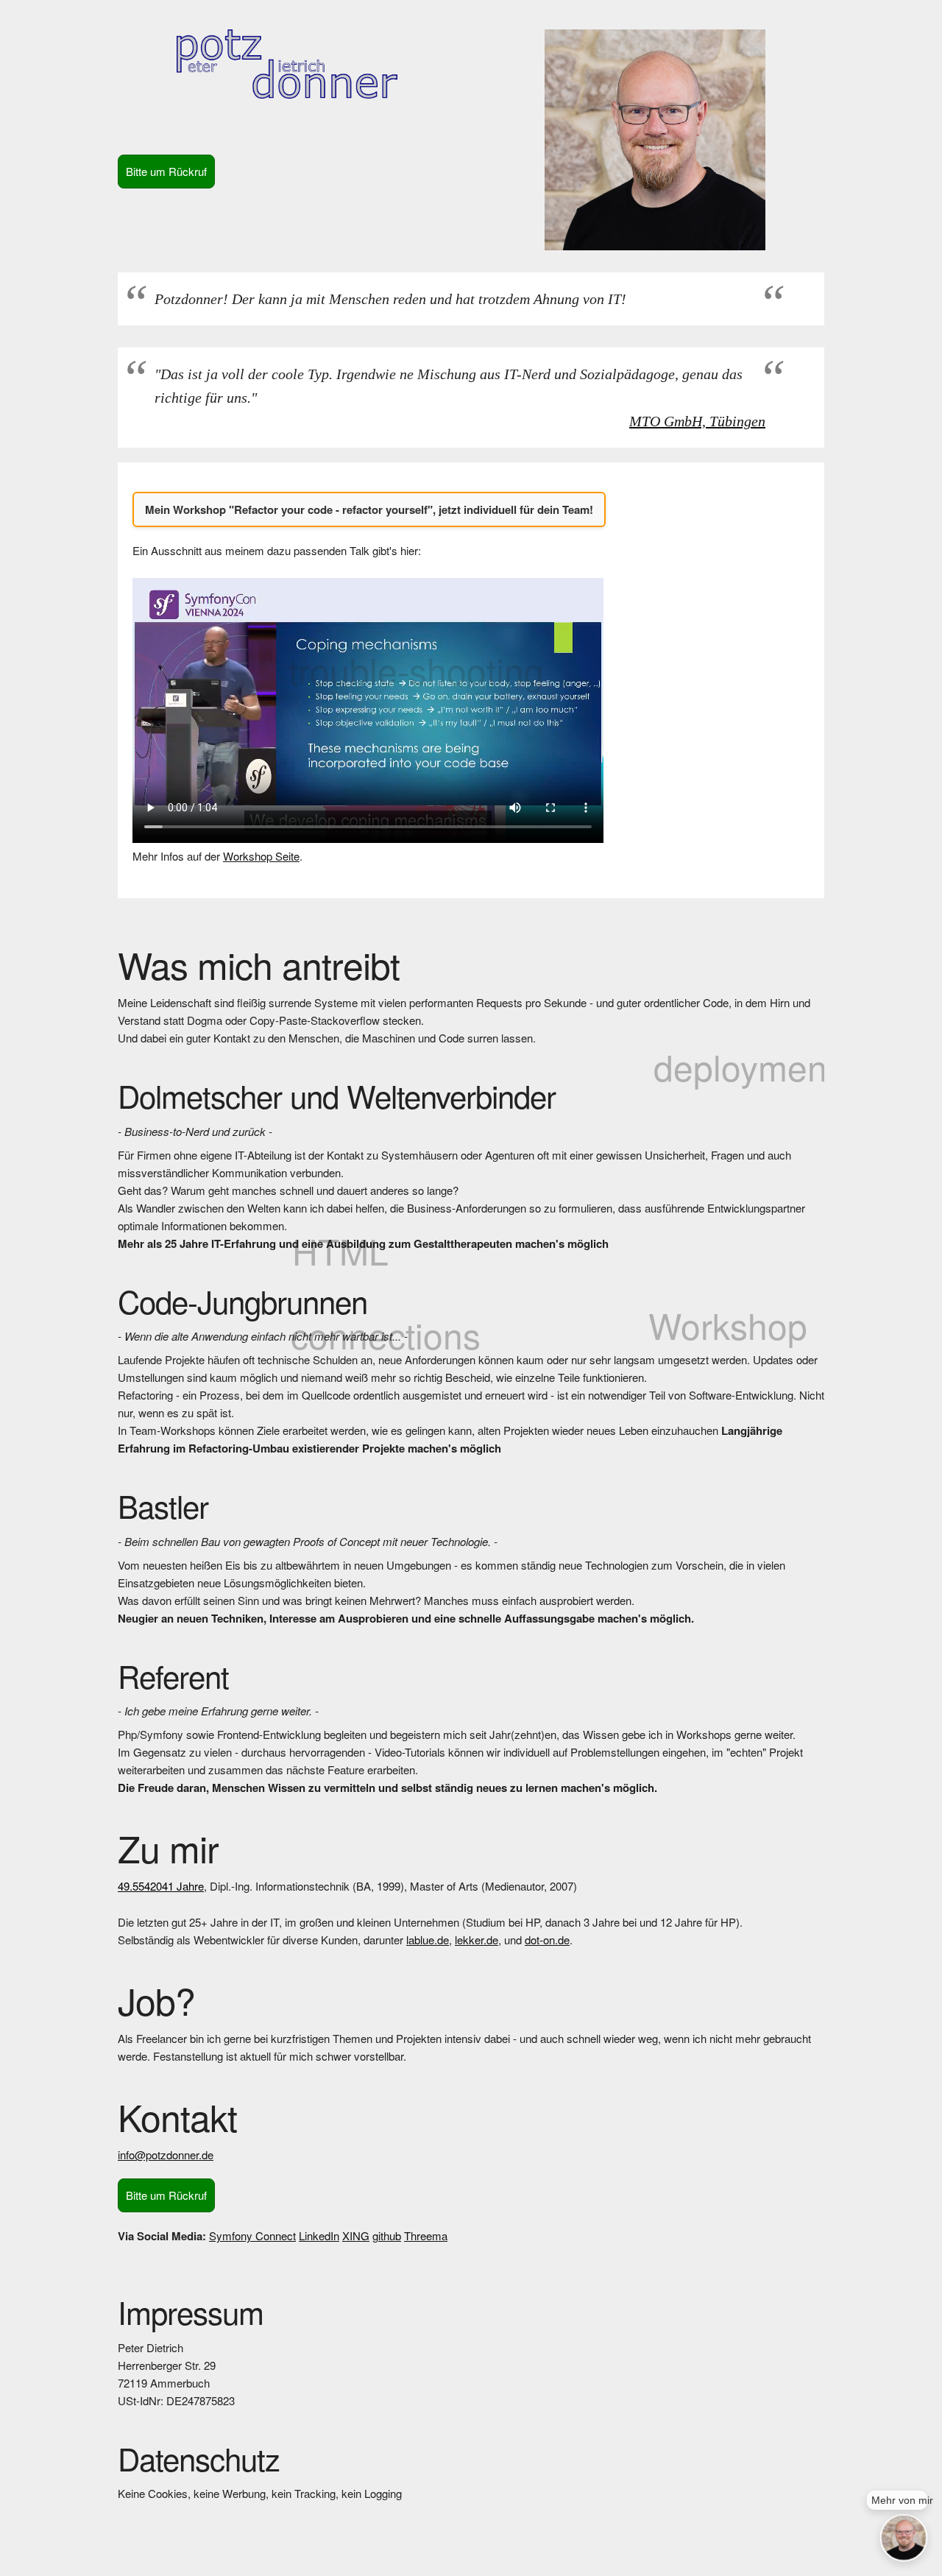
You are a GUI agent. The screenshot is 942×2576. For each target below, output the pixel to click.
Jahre (161, 1886)
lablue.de (428, 1940)
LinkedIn (319, 2236)
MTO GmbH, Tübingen (697, 421)
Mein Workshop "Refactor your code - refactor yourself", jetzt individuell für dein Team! (369, 509)
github (387, 2236)
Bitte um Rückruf (166, 171)
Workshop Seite (261, 856)
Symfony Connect (252, 2236)
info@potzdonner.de (166, 2155)
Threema (426, 2236)
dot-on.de (547, 1940)
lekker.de (477, 1940)
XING (356, 2236)
